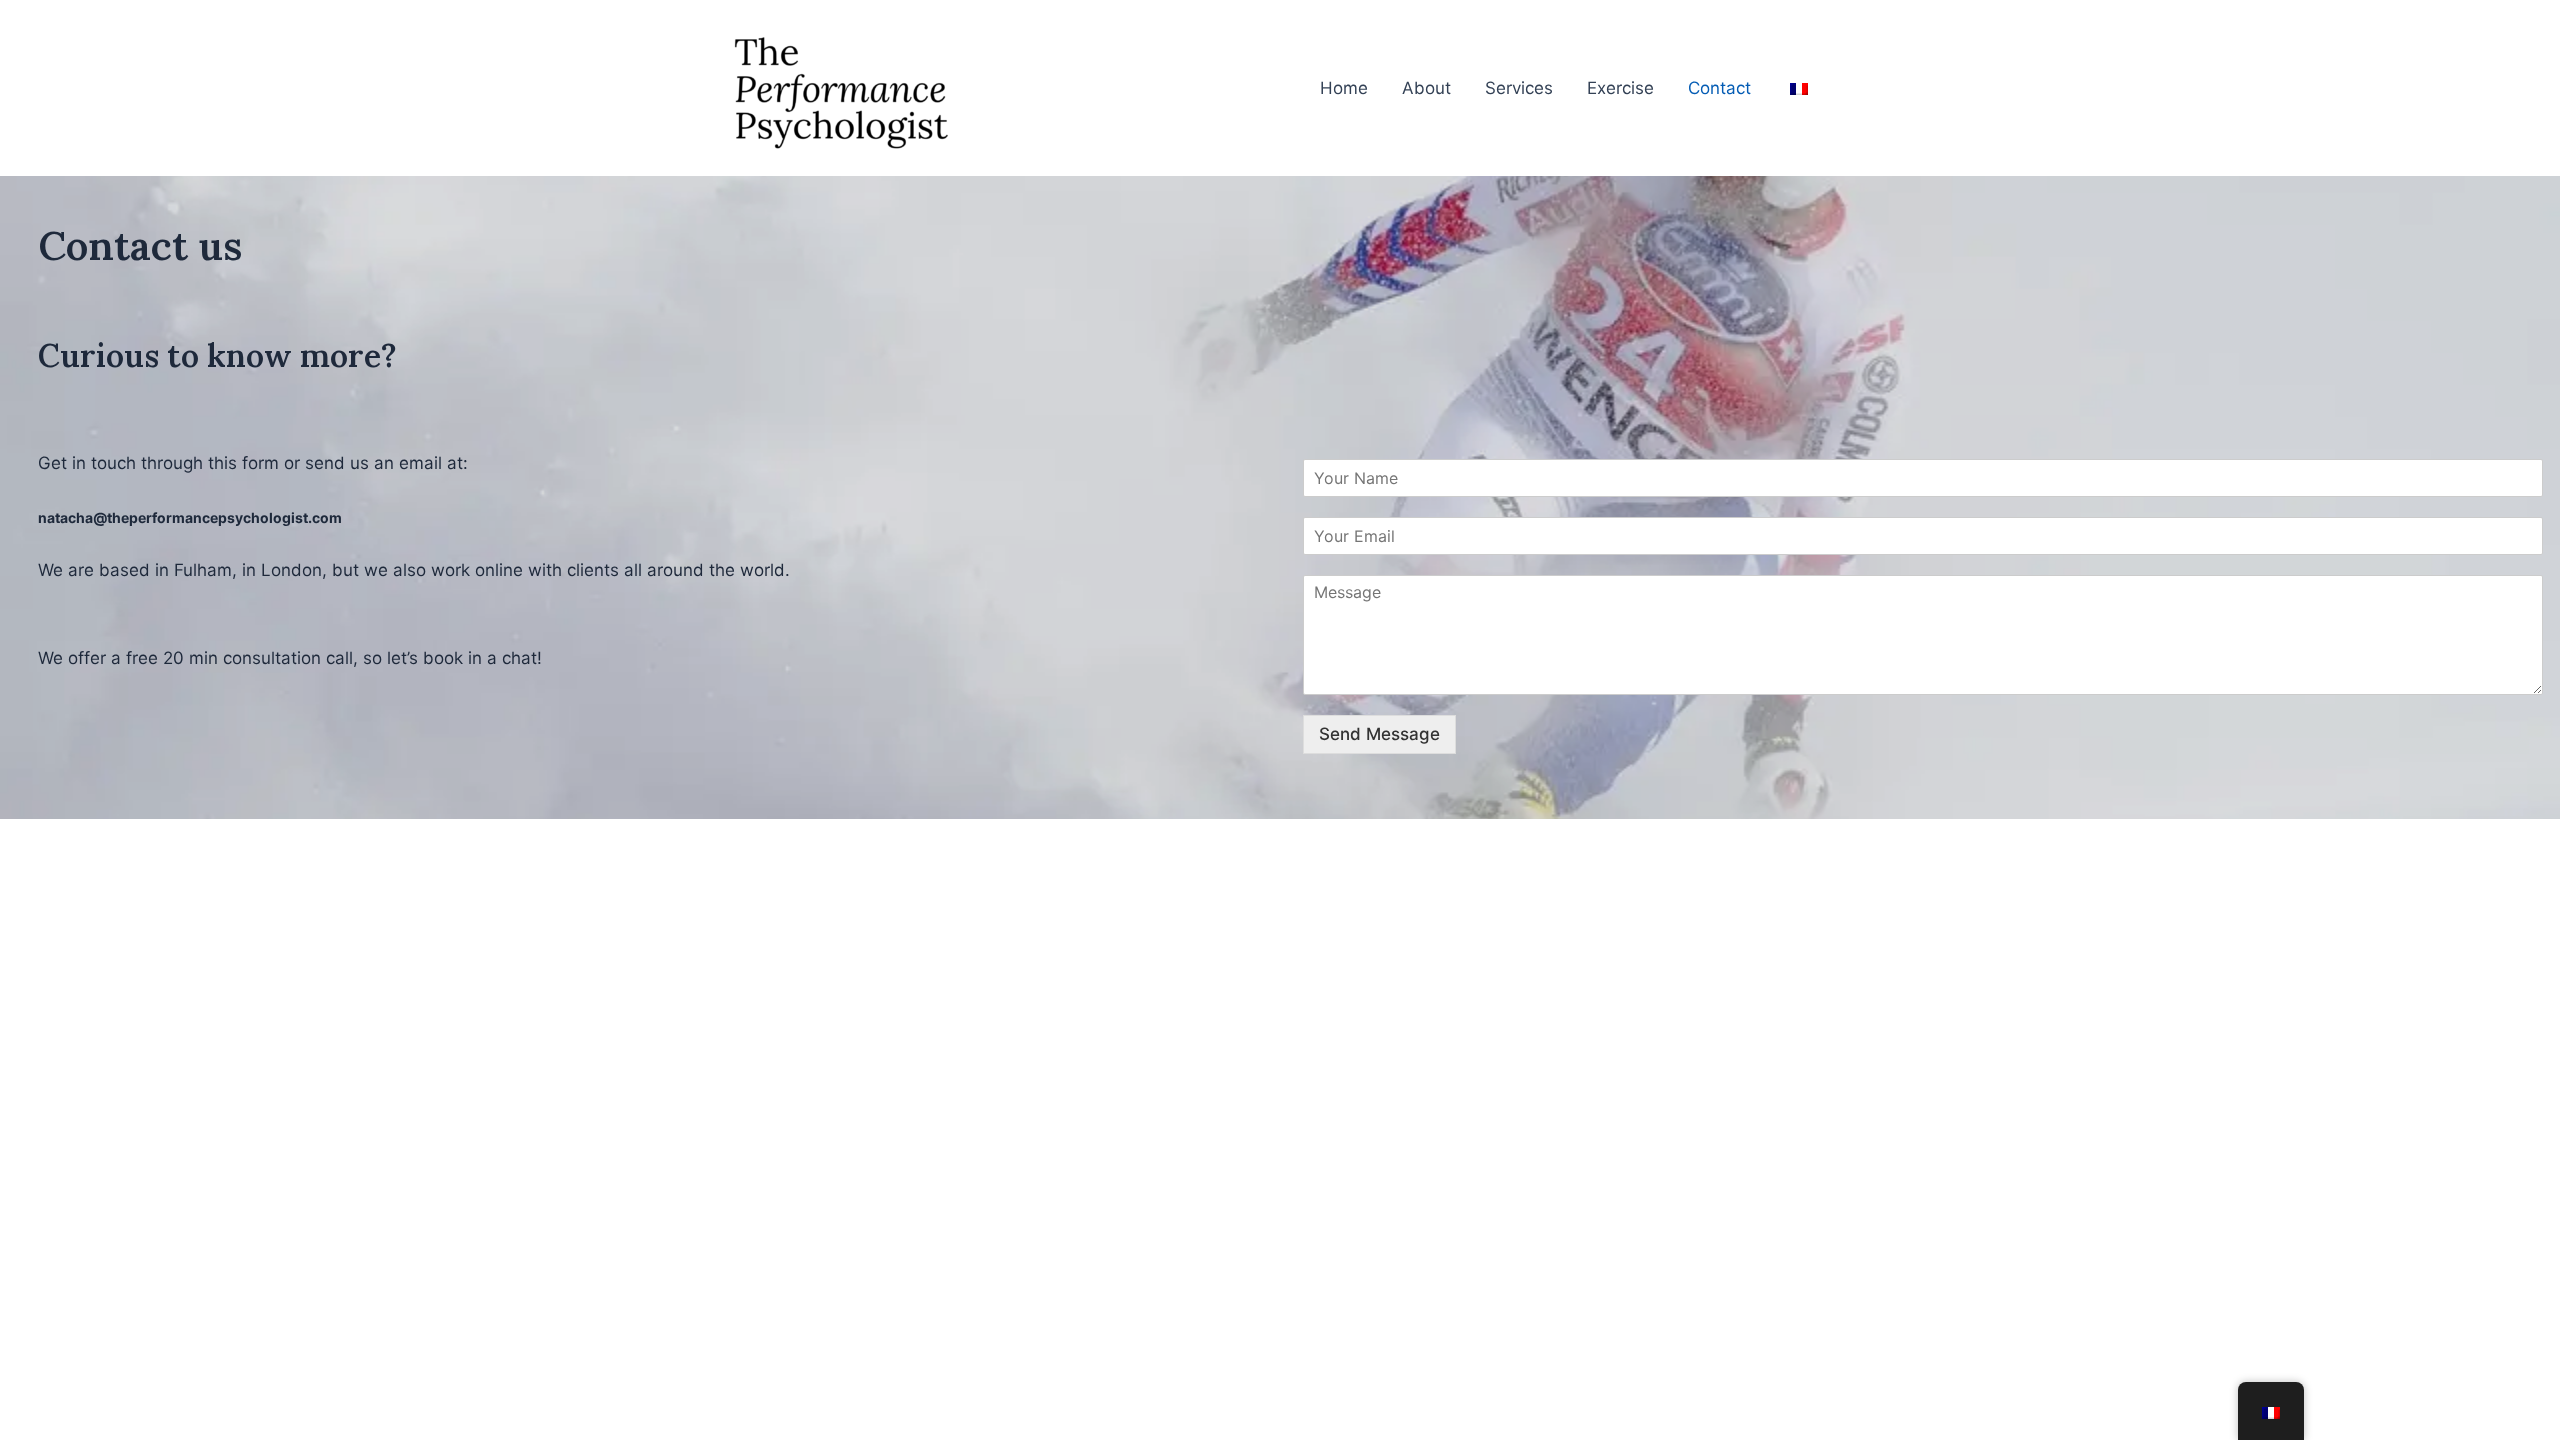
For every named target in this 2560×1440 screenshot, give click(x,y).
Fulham (203, 570)
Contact (1719, 88)
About (1426, 88)
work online (477, 570)
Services (1519, 88)
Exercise (1620, 88)
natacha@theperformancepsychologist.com (190, 517)
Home (1344, 88)
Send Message (1379, 734)
